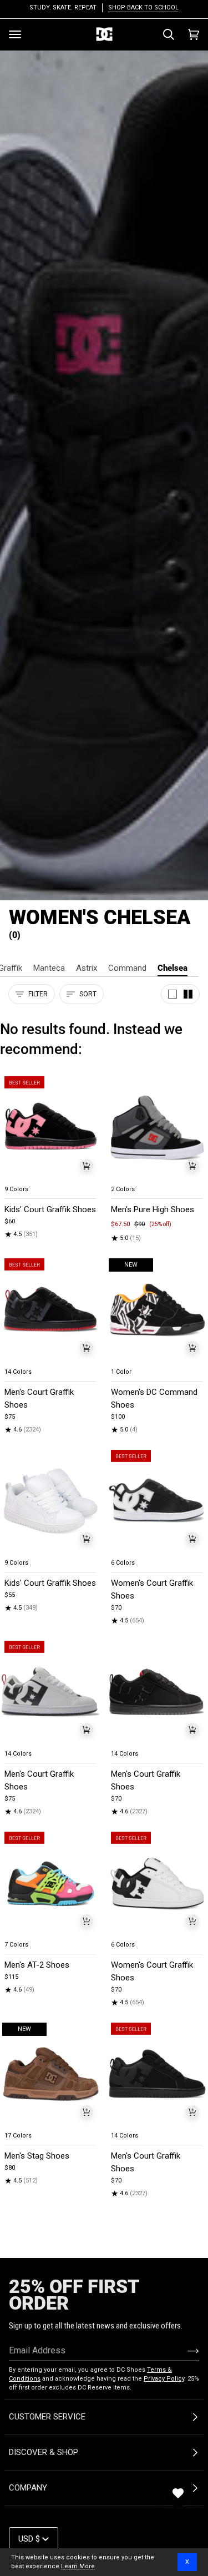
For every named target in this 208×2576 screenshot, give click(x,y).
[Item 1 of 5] (51, 1128)
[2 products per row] (188, 994)
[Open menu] (15, 34)
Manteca (49, 968)
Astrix (87, 968)
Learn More (78, 2566)
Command (127, 968)
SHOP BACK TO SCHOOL (143, 7)
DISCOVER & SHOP (44, 2452)
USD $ (29, 2539)
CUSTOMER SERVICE (47, 2417)
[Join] (184, 2351)
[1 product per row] (173, 994)
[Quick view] (87, 1166)
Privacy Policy (164, 2379)
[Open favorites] (178, 2493)
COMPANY (28, 2488)
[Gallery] (51, 1128)
